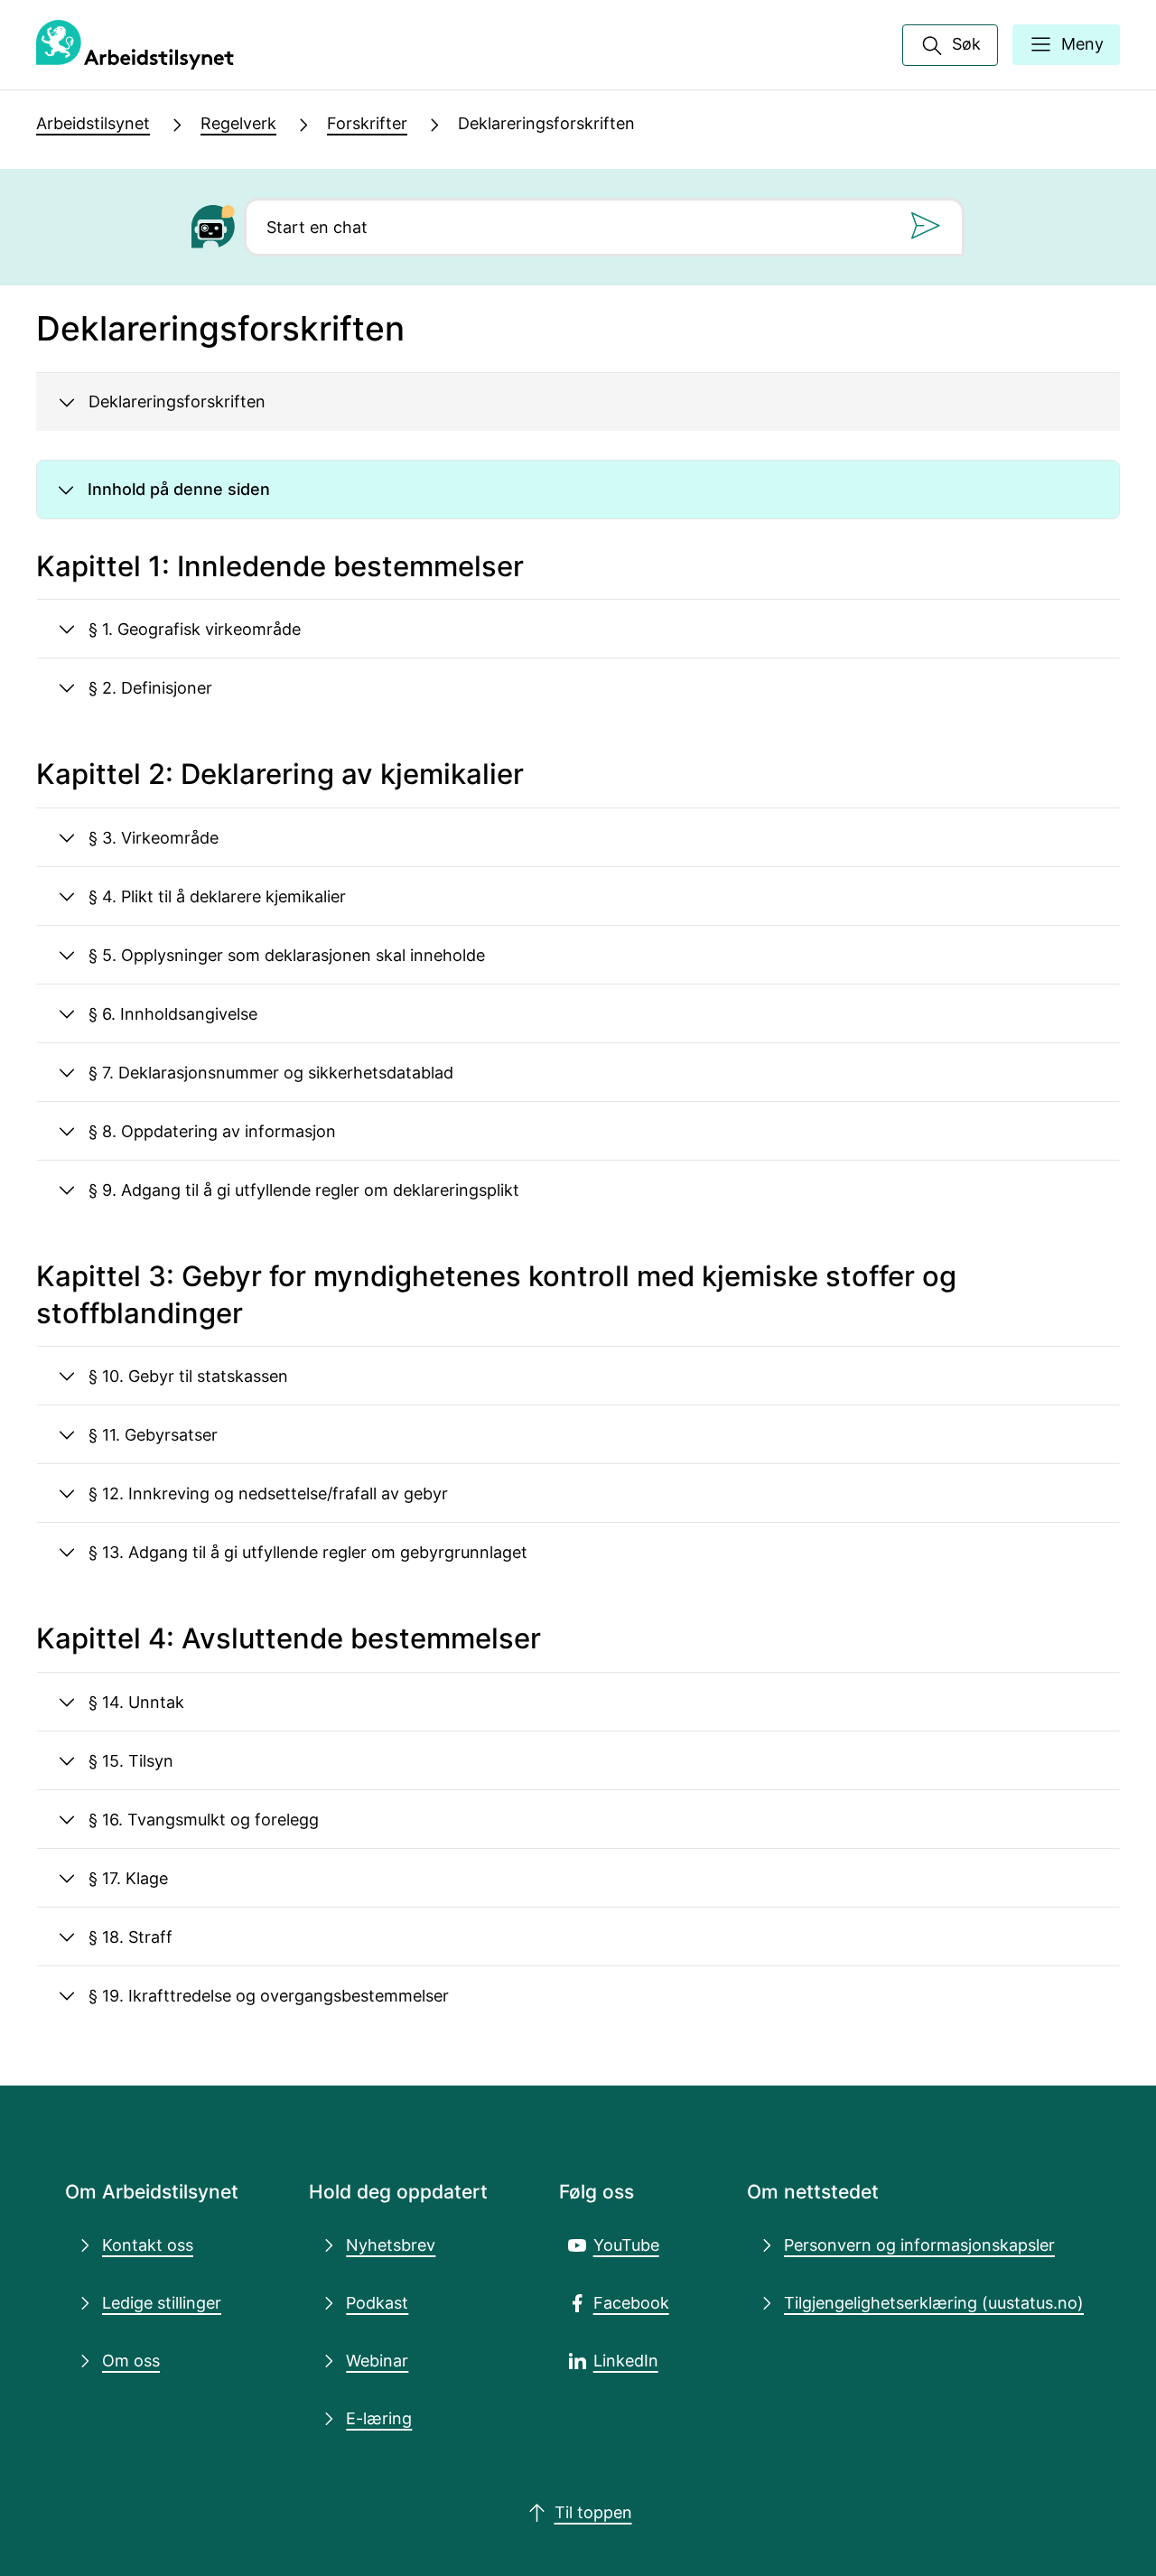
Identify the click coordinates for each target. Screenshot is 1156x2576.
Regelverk (238, 123)
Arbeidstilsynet (93, 123)
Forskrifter (367, 123)
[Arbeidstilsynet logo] (135, 45)
